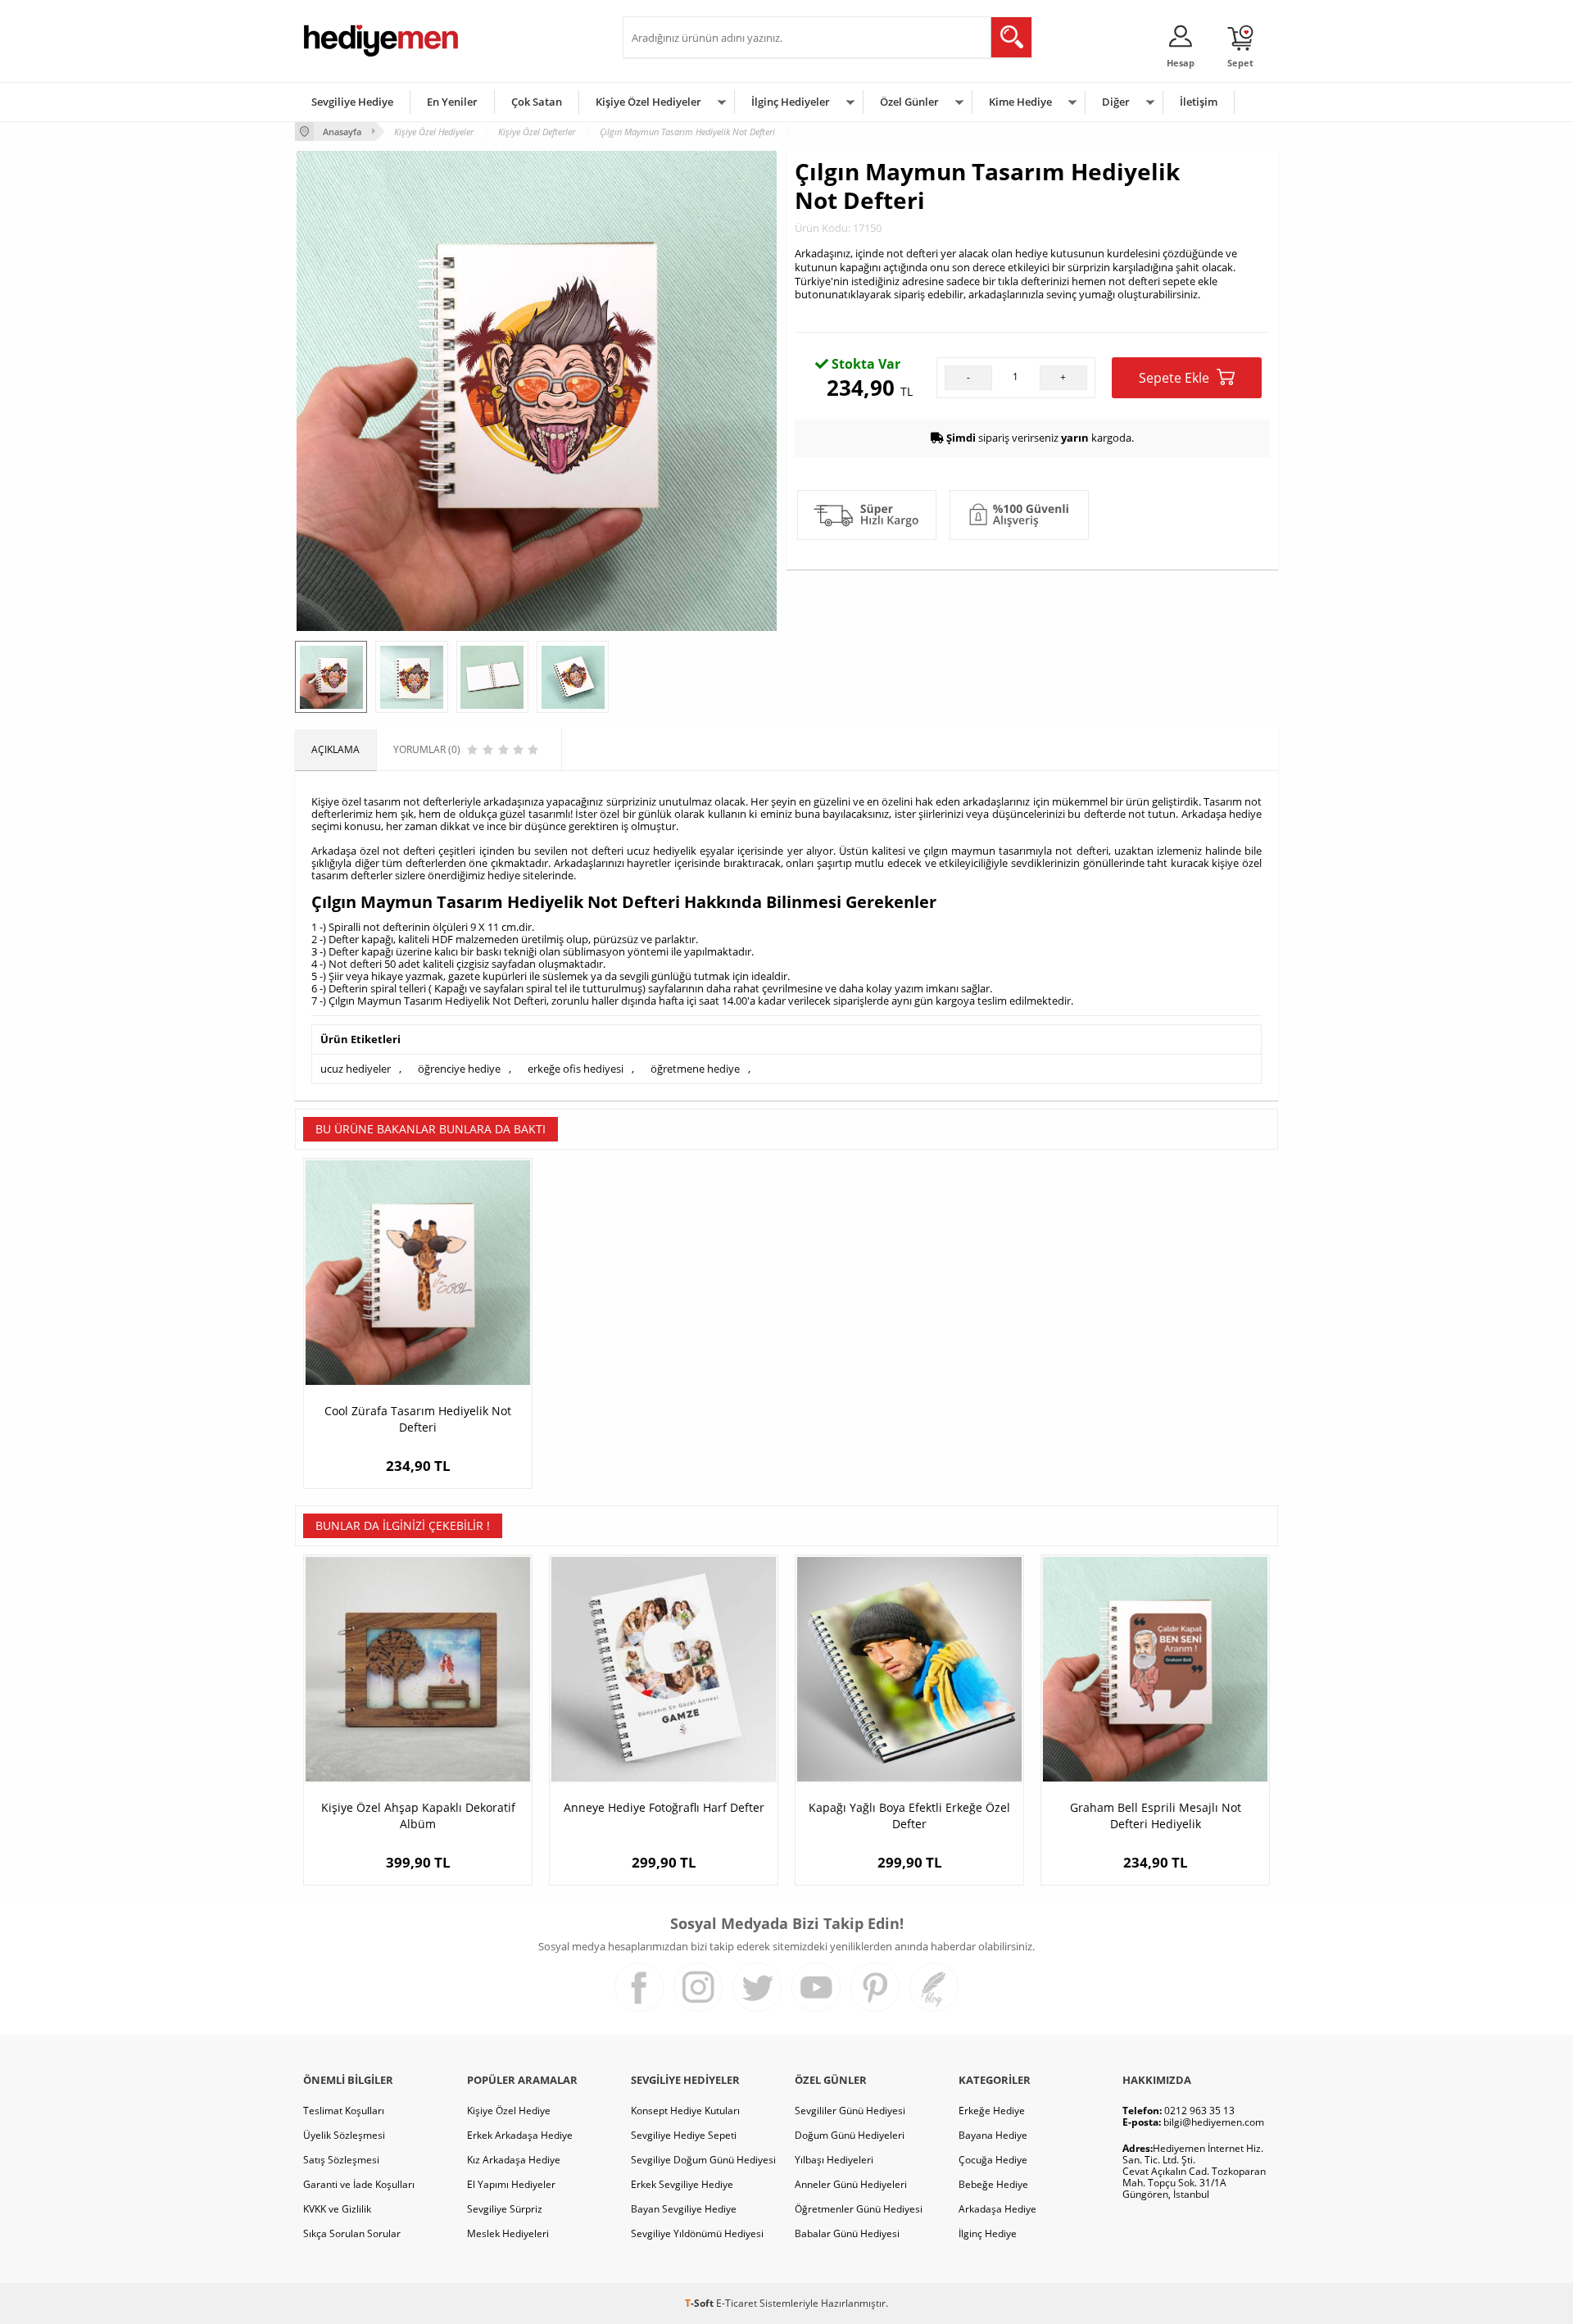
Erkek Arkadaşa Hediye (520, 2135)
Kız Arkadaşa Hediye (514, 2160)
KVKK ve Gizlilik (337, 2209)
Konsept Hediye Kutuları (685, 2111)
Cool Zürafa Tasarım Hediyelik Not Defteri (418, 1419)
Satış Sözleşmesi (341, 2160)
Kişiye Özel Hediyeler (648, 102)
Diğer (1116, 102)
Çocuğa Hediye (993, 2160)
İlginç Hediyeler (791, 102)
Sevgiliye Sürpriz (505, 2209)
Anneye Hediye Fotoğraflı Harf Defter (664, 1807)
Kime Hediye (1020, 102)
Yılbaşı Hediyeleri (834, 2160)
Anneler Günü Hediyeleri (851, 2184)
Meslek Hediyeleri (508, 2233)
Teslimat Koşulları (344, 2111)
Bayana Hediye (993, 2135)
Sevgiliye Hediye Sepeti (684, 2135)
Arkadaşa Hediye (997, 2209)
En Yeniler (452, 102)
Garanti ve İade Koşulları (359, 2184)
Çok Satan (537, 102)
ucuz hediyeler (356, 1069)
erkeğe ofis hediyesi (576, 1069)
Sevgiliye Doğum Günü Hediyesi (703, 2160)
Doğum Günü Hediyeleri (850, 2135)
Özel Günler (909, 102)
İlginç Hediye (988, 2233)
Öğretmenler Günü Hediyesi (859, 2209)
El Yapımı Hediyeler (511, 2184)
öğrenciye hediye (459, 1069)
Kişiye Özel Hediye (509, 2111)
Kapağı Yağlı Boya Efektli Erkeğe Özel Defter (909, 1816)
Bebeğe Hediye (993, 2184)
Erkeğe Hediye (992, 2111)
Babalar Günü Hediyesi (847, 2233)
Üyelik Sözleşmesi (344, 2135)
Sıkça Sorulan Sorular (352, 2233)
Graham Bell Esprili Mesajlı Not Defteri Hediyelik (1156, 1816)
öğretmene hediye (695, 1069)
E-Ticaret (737, 2303)
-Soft (700, 2303)
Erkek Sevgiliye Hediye (682, 2184)
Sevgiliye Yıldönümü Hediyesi (697, 2233)
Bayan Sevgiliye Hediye (684, 2209)
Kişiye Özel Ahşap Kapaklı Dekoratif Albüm (418, 1816)
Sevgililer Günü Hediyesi (850, 2111)
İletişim (1199, 102)
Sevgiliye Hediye (352, 102)
